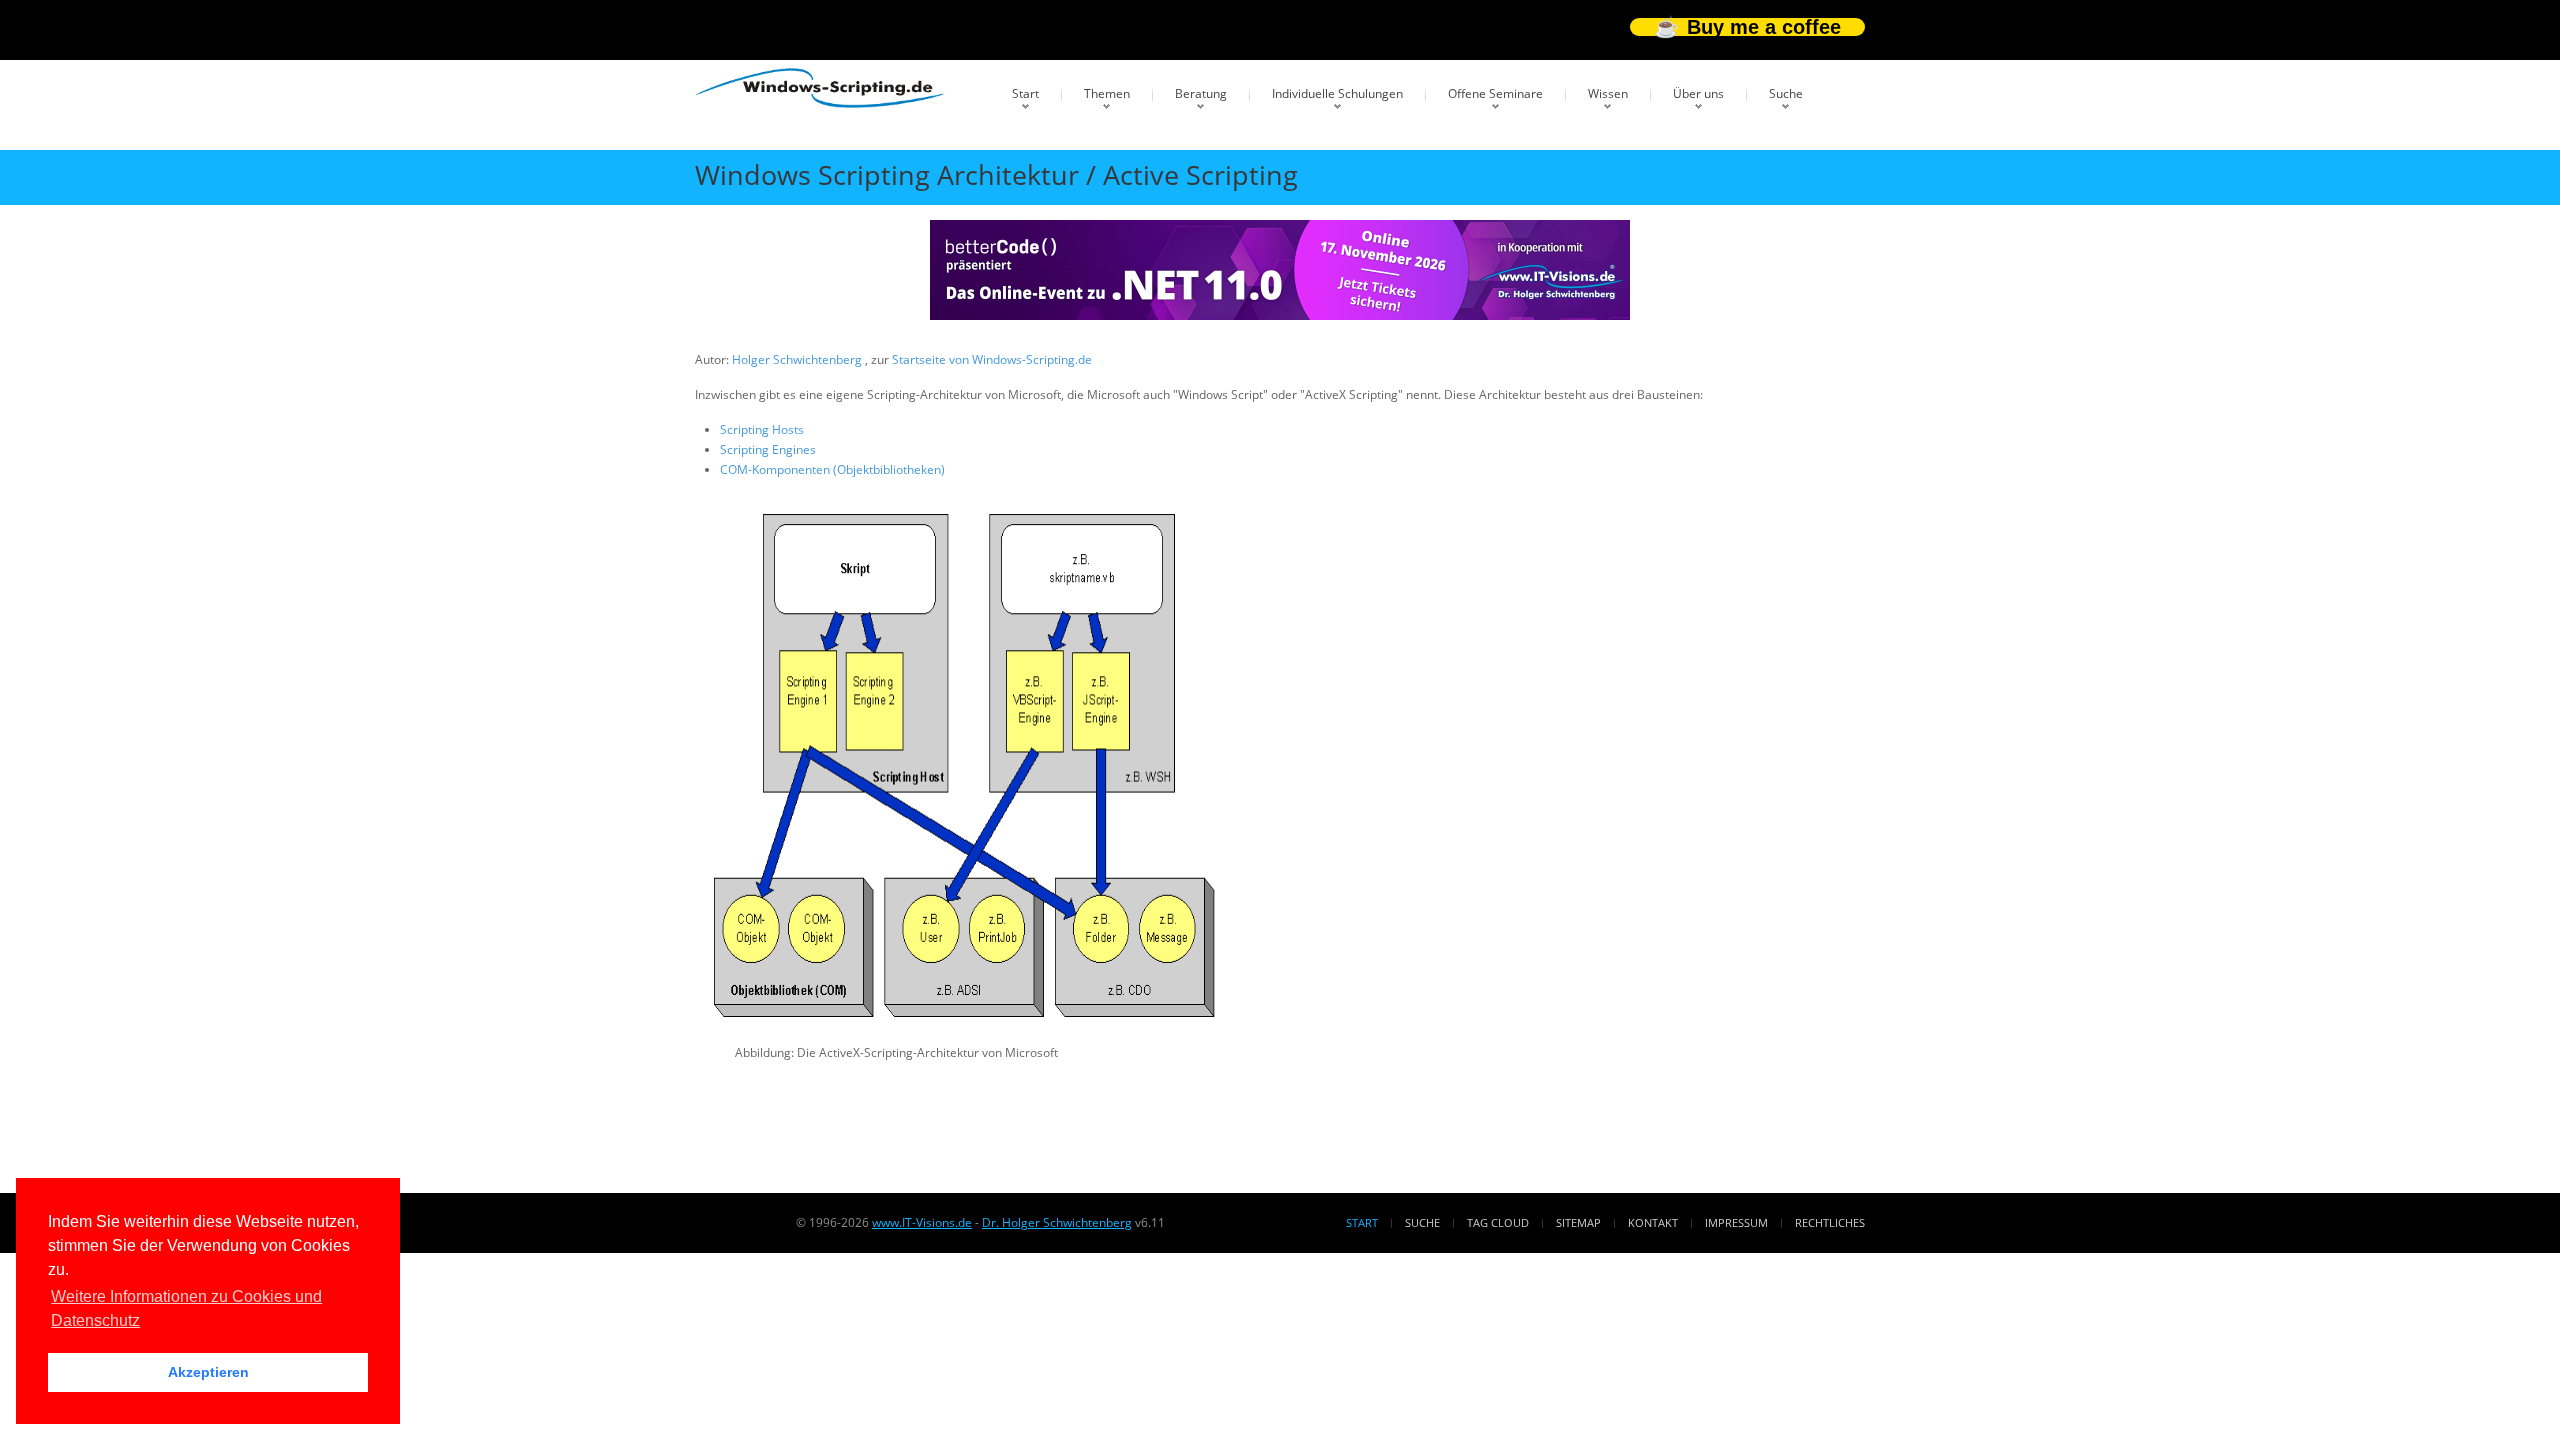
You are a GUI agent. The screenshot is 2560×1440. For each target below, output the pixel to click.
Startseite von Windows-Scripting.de (992, 359)
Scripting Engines (768, 449)
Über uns (1698, 93)
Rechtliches (1830, 1222)
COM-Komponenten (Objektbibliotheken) (832, 469)
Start (1025, 93)
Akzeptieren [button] (208, 1372)
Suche (1786, 93)
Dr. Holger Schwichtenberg (1057, 1222)
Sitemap (1578, 1222)
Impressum (1736, 1222)
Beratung (1201, 93)
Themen (1107, 93)
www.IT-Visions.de (922, 1222)
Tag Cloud (1498, 1222)
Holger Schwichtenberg (798, 359)
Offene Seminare (1495, 93)
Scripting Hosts (762, 429)
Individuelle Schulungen (1337, 93)
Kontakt (1653, 1222)
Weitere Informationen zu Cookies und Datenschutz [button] (186, 1308)
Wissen (1608, 93)
